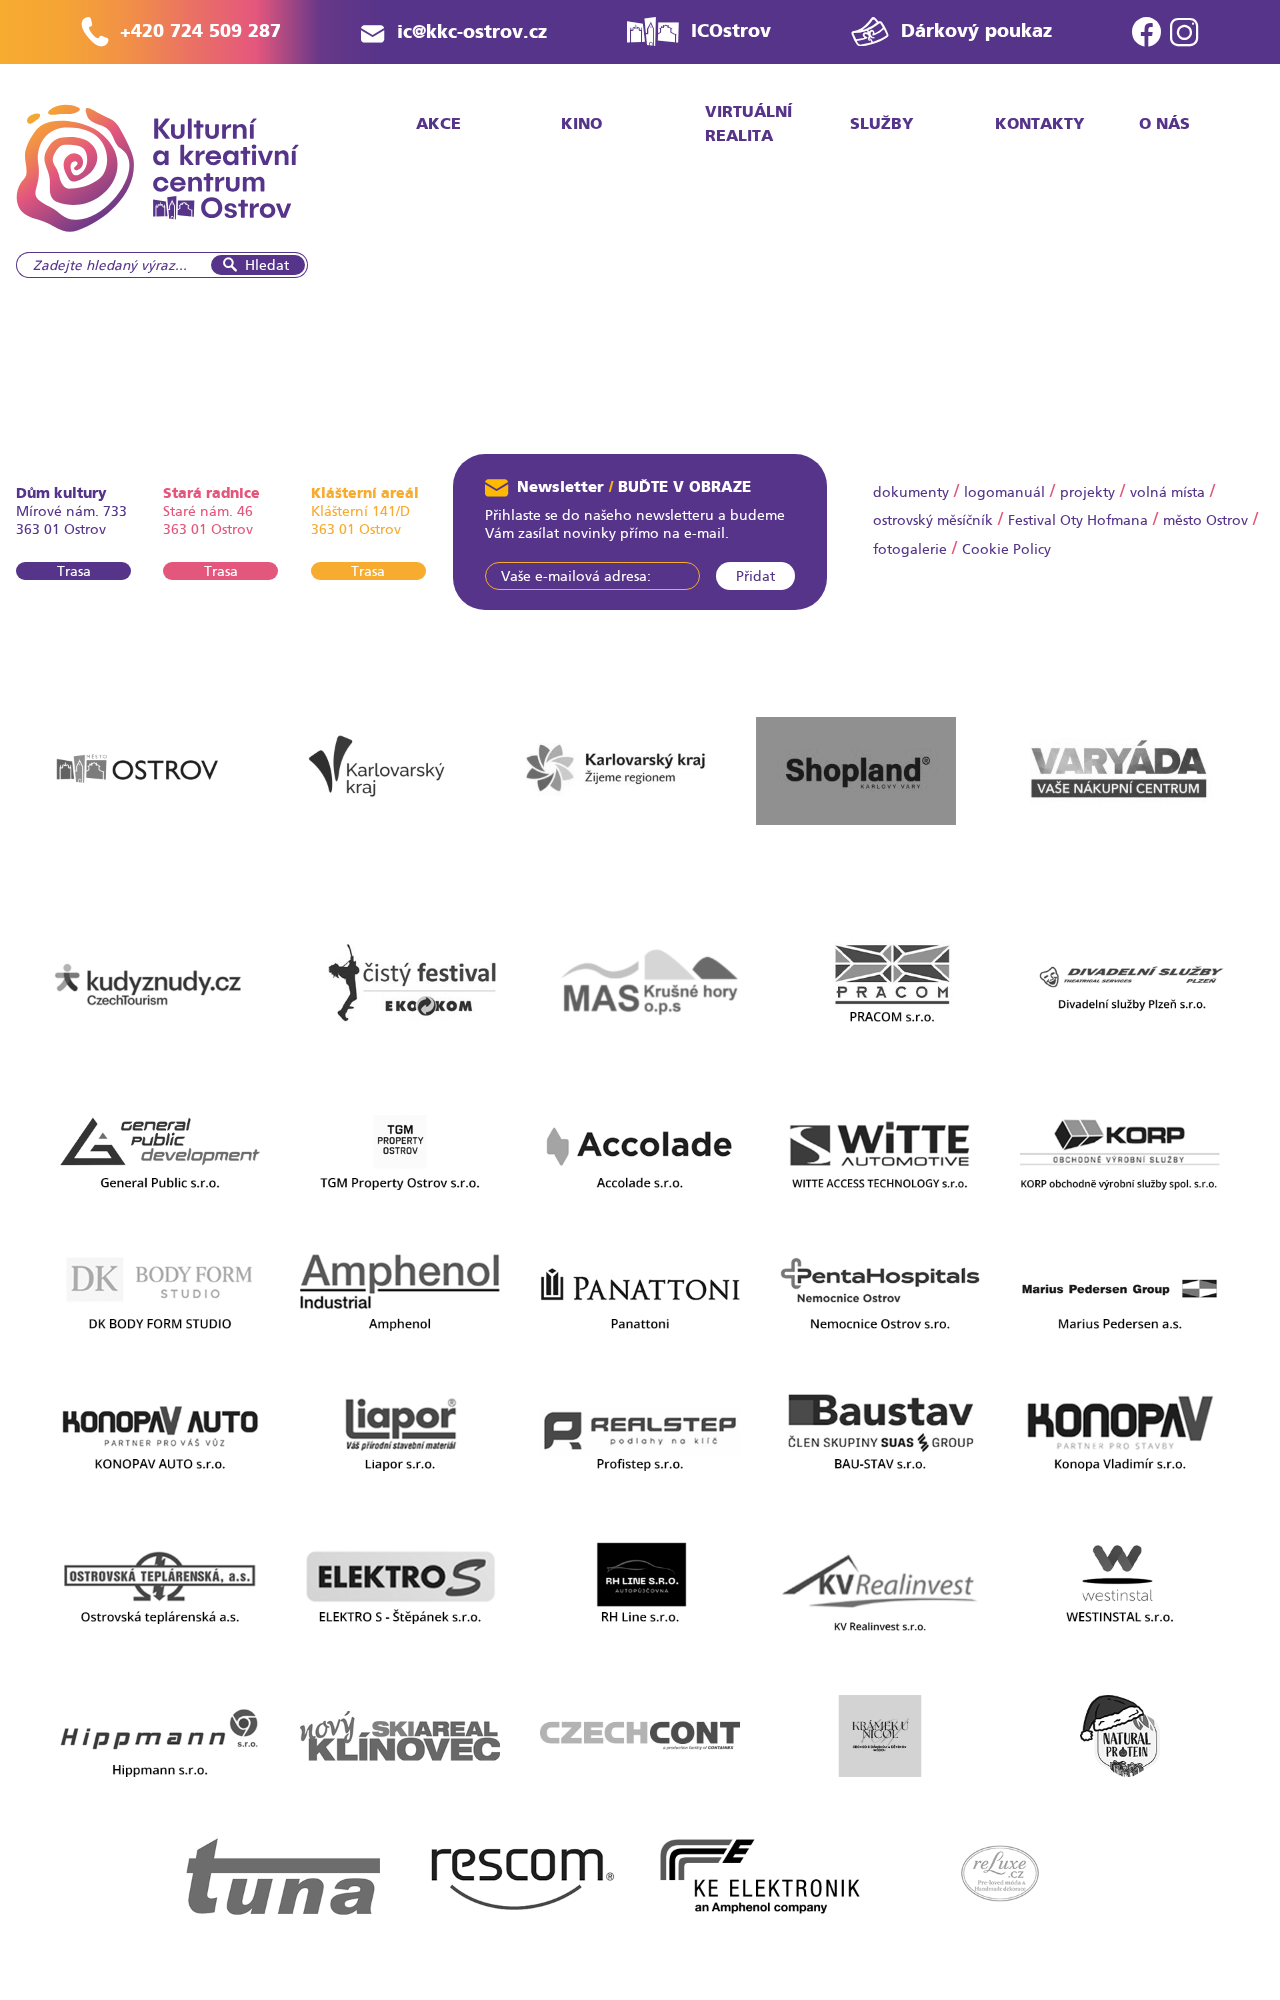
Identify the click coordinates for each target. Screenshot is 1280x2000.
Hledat (267, 265)
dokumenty (911, 492)
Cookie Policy (1006, 549)
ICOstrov (731, 30)
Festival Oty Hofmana (1078, 520)
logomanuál (1004, 492)
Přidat (755, 576)
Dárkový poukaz (976, 30)
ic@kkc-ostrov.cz (472, 31)
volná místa (1167, 492)
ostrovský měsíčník (933, 520)
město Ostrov (1205, 520)
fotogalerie (910, 549)
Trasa (74, 571)
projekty (1087, 492)
